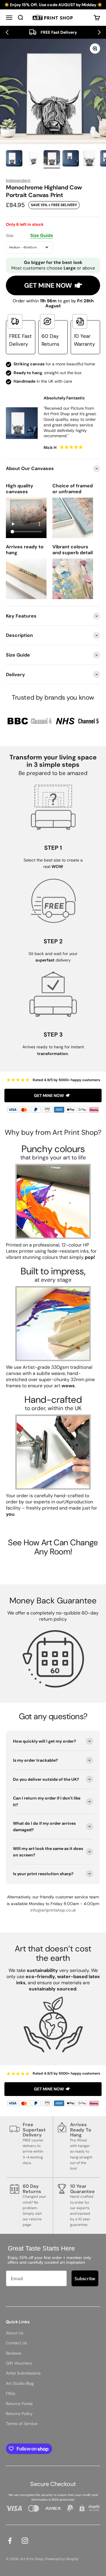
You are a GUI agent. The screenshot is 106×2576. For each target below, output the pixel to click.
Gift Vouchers (19, 2363)
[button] (7, 32)
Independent (18, 180)
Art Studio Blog (20, 2383)
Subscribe (85, 2278)
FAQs (11, 2393)
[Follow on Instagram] (25, 2541)
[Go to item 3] (52, 159)
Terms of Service (22, 2424)
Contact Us (16, 2343)
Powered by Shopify (62, 2559)
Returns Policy (19, 2414)
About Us (15, 2333)
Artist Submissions (23, 2373)
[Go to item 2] (33, 159)
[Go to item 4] (71, 159)
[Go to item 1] (14, 159)
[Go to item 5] (90, 159)
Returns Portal (19, 2404)
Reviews (14, 2353)
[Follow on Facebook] (10, 2541)
